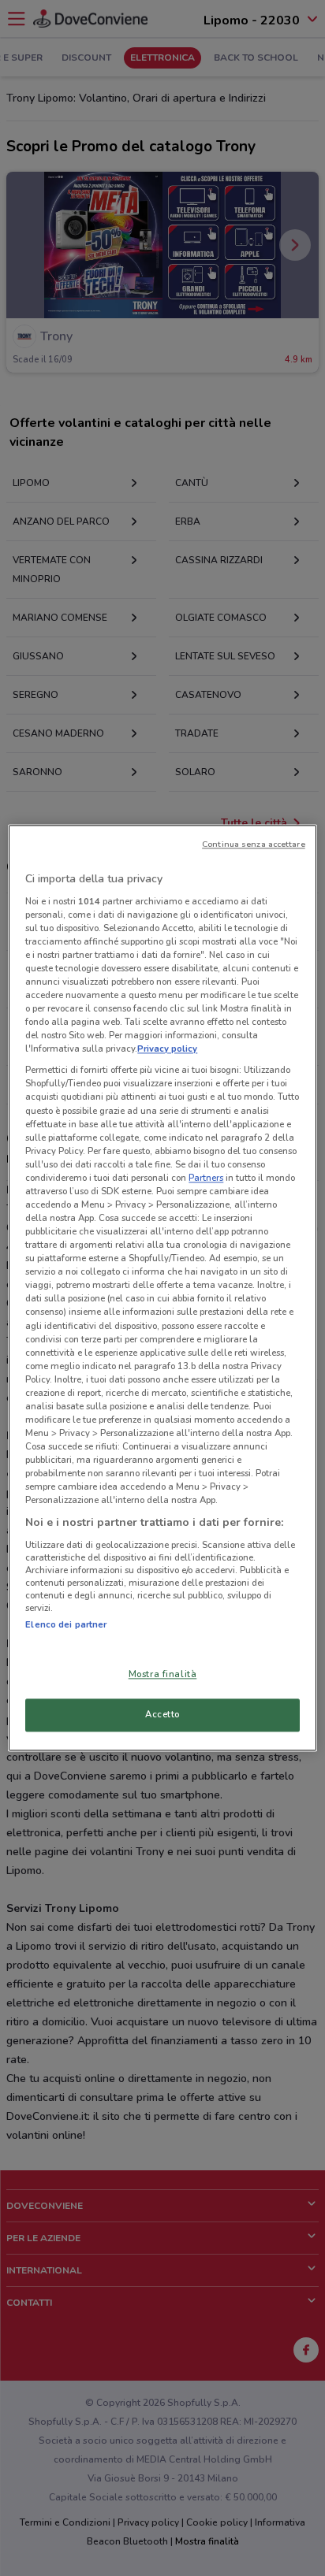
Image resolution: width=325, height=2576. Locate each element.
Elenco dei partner (66, 1624)
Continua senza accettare (254, 844)
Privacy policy (167, 1049)
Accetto (162, 1715)
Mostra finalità (163, 1675)
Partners (206, 1178)
